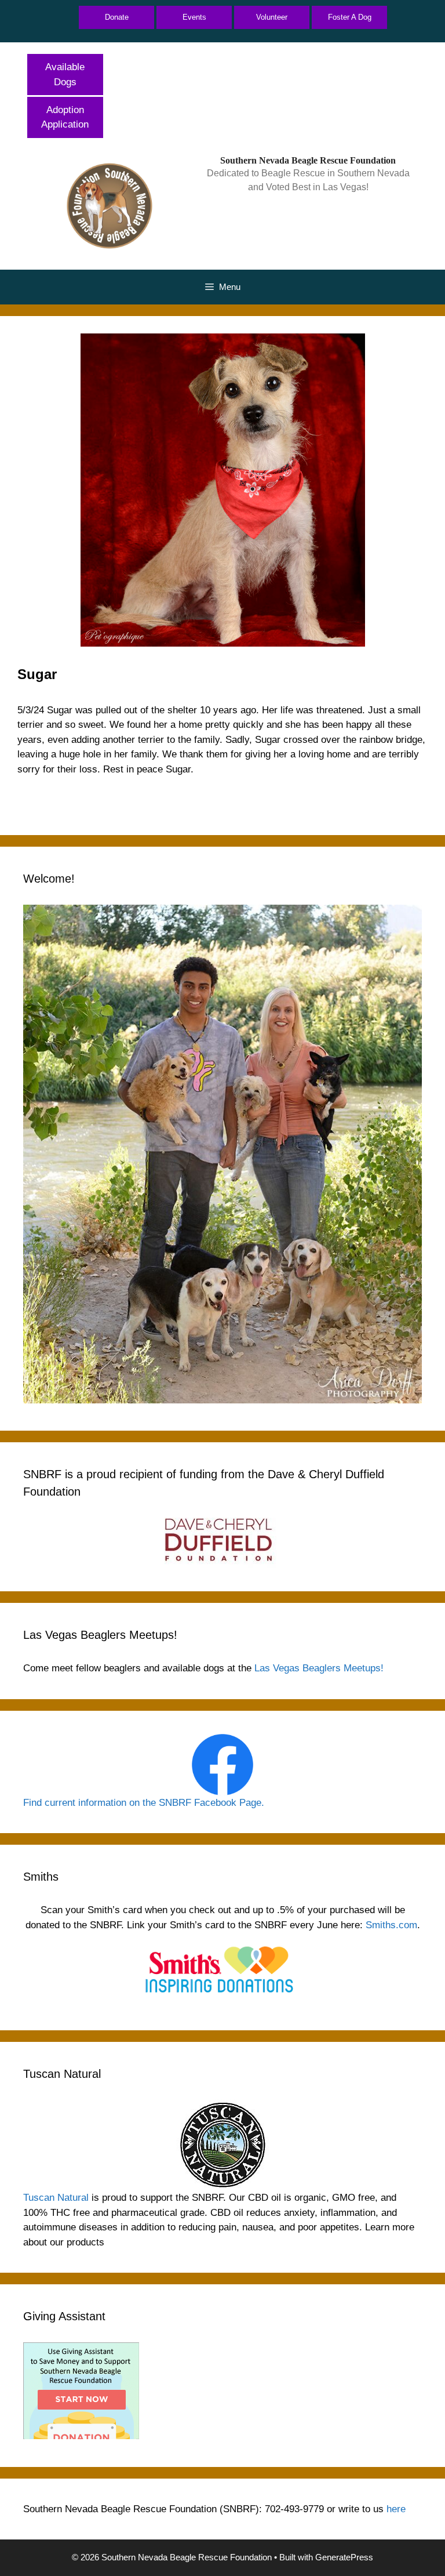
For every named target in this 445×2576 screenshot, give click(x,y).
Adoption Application (65, 117)
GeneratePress (344, 2557)
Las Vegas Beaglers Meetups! (319, 1668)
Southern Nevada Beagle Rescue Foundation (308, 160)
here (396, 2509)
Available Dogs (65, 75)
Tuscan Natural (56, 2198)
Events (194, 17)
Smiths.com (391, 1925)
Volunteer (272, 17)
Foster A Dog (350, 17)
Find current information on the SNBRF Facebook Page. (144, 1803)
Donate (117, 17)
